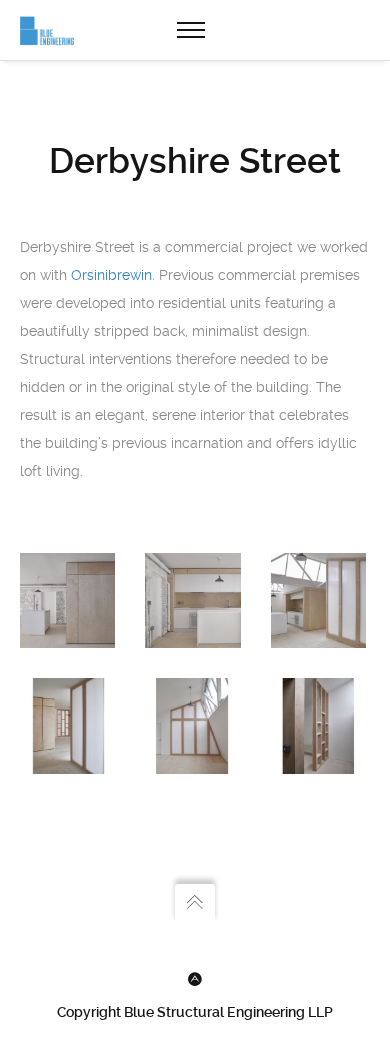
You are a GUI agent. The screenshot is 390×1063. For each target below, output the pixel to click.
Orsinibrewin (111, 275)
